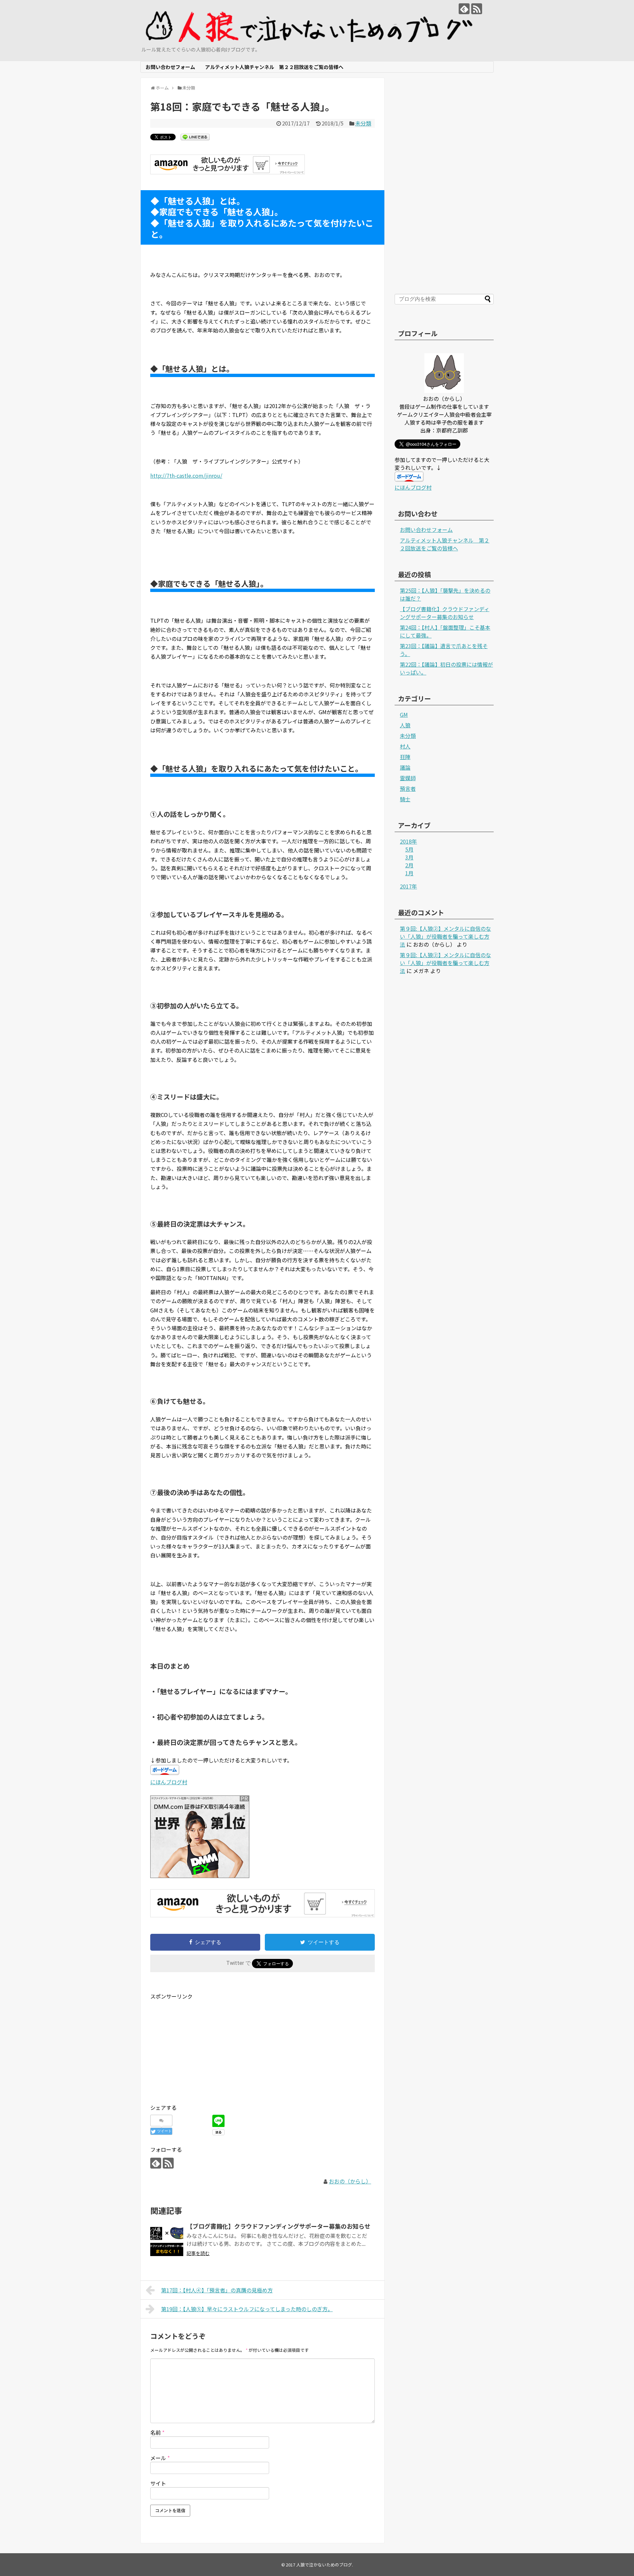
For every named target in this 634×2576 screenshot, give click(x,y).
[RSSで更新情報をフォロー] (477, 9)
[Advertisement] (206, 2047)
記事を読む (198, 2253)
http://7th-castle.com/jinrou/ (186, 475)
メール (160, 2458)
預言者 (408, 788)
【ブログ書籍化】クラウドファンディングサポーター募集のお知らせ (279, 2226)
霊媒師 (408, 778)
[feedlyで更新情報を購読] (464, 9)
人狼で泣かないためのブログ (324, 2565)
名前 (157, 2432)
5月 (409, 849)
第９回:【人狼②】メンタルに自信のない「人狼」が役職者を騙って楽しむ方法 (445, 936)
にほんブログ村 (169, 1782)
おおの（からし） (350, 2181)
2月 (409, 865)
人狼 (405, 725)
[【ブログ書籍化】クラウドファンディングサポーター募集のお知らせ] (167, 2240)
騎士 (405, 799)
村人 (405, 746)
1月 (409, 873)
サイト (158, 2483)
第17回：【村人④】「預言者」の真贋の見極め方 (217, 2290)
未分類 (363, 123)
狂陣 (405, 757)
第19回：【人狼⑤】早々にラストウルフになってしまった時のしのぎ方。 (247, 2309)
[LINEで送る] (195, 137)
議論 (405, 767)
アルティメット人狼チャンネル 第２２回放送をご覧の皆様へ (274, 67)
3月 (409, 857)
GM (404, 714)
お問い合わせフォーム (170, 67)
